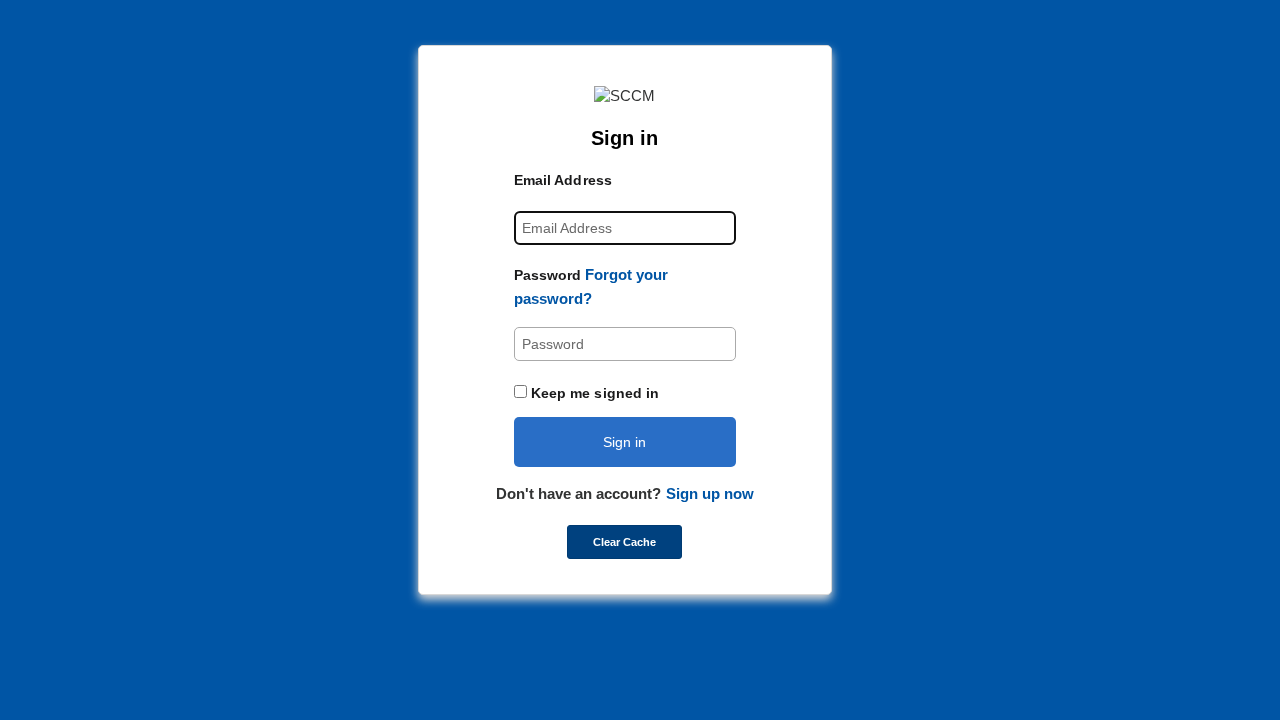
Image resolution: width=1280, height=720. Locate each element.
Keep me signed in (595, 393)
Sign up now (710, 493)
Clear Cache (624, 542)
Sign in (624, 442)
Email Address (563, 180)
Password (548, 275)
